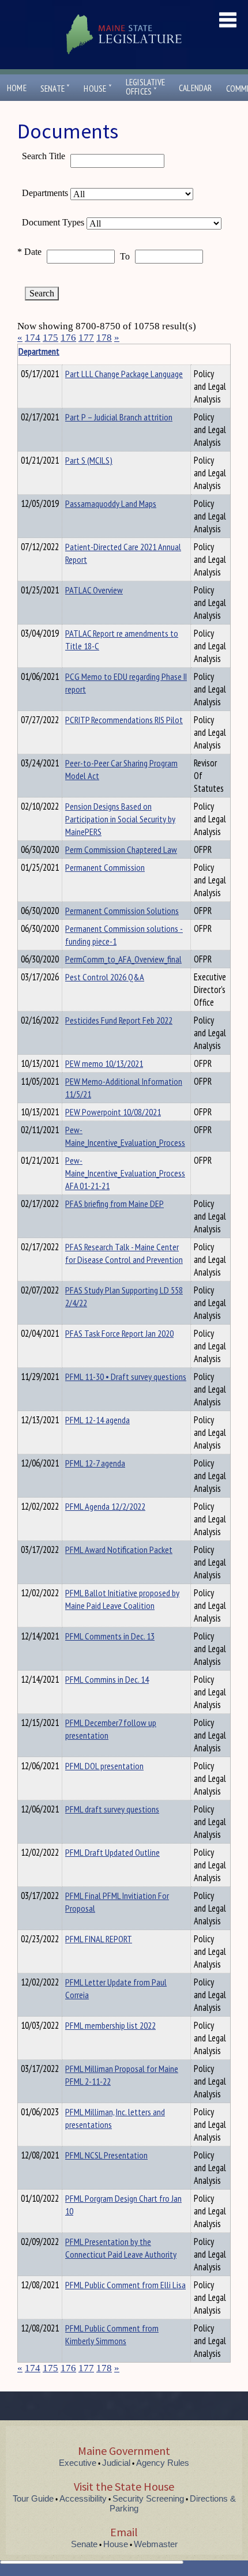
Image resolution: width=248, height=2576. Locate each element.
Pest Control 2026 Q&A (105, 977)
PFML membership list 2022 (110, 2025)
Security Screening (148, 2498)
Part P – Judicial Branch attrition (119, 417)
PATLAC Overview (94, 590)
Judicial (116, 2463)
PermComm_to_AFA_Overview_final (123, 959)
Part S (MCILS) (89, 460)
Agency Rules (163, 2463)
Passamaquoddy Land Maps (111, 503)
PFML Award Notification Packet (119, 1550)
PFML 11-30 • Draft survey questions (126, 1377)
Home (17, 88)
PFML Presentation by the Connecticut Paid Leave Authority (121, 2248)
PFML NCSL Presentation (106, 2155)
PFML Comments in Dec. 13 (110, 1636)
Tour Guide (33, 2498)
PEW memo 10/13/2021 (104, 1063)
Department (39, 351)
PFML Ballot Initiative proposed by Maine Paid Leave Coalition (122, 1599)
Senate (55, 89)
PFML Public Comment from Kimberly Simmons (112, 2334)
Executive (78, 2463)
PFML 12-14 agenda (97, 1420)
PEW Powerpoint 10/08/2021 (113, 1112)
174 (33, 338)
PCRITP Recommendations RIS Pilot (124, 720)
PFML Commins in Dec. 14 (107, 1679)
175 (50, 338)
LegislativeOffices (145, 87)
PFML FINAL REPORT (99, 1939)
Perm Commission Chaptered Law (121, 849)
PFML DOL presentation (104, 1766)
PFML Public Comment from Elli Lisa (125, 2285)
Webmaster (156, 2544)
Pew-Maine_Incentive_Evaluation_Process (125, 1136)
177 (86, 338)
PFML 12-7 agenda (95, 1463)
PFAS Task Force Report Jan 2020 (119, 1333)
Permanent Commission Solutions (122, 911)
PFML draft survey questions (112, 1809)
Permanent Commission (105, 867)
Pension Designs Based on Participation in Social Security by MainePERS (120, 819)
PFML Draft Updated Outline (112, 1852)
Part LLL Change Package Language (124, 374)
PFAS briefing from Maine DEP (114, 1204)
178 (104, 338)
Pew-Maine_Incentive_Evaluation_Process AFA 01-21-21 (125, 1173)
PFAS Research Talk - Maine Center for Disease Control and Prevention (124, 1253)
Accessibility (83, 2498)
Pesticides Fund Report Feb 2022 (119, 1020)
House (97, 89)
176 (68, 338)
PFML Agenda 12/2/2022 (105, 1506)
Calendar (196, 88)
